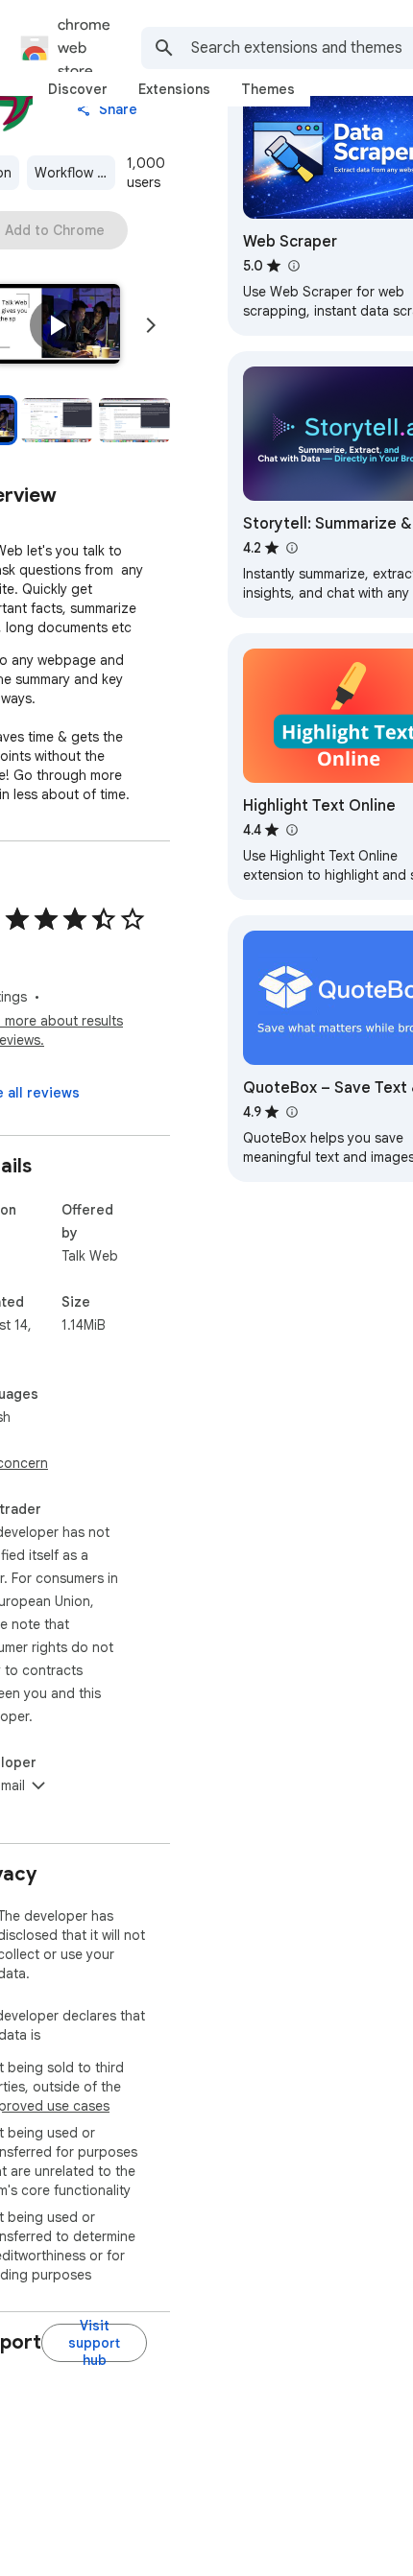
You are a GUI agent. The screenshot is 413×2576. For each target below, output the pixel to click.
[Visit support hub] (94, 2343)
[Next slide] (151, 325)
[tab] (78, 89)
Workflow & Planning (75, 173)
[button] (57, 325)
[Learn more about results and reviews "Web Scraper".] (293, 266)
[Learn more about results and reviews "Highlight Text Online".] (291, 830)
